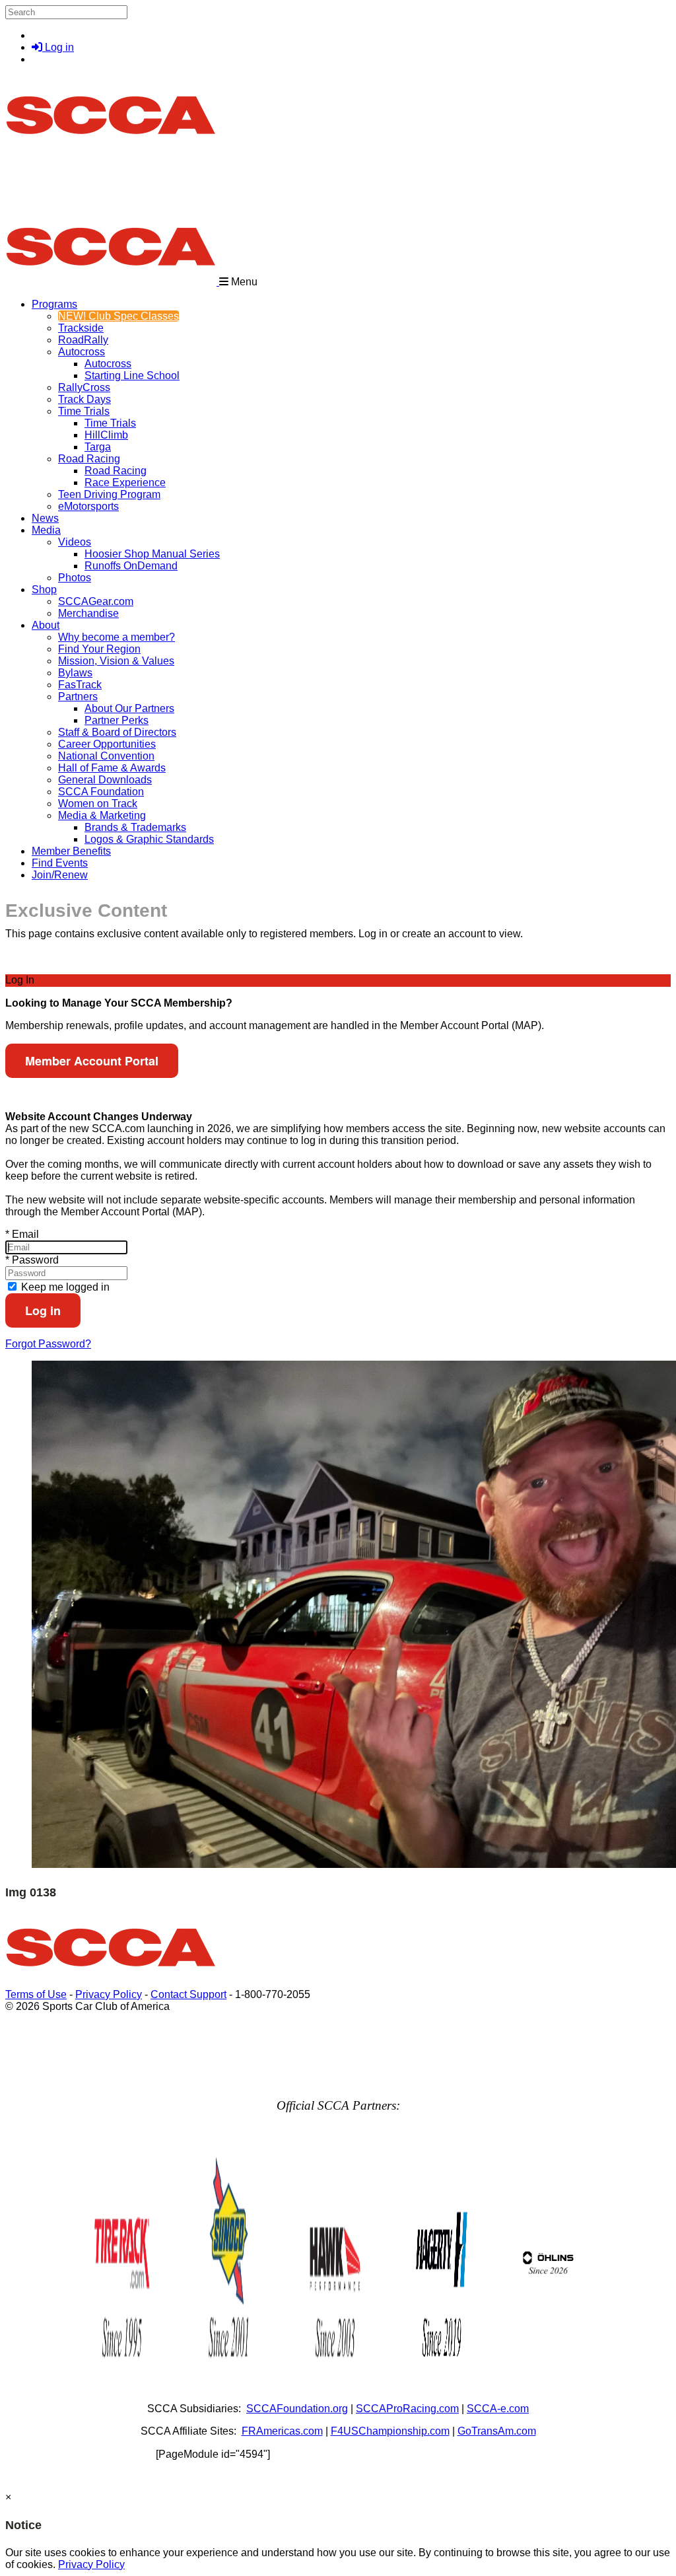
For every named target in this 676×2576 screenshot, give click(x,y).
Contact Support (188, 1994)
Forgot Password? (48, 1344)
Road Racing (89, 459)
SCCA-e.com (498, 2409)
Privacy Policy (109, 1994)
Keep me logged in (64, 1287)
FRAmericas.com (282, 2431)
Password (32, 1260)
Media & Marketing (102, 815)
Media (46, 530)
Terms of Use (36, 1994)
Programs (54, 304)
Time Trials (84, 411)
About (46, 625)
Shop (44, 590)
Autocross (82, 352)
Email (22, 1234)
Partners (78, 697)
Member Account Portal (92, 1061)
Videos (75, 542)
